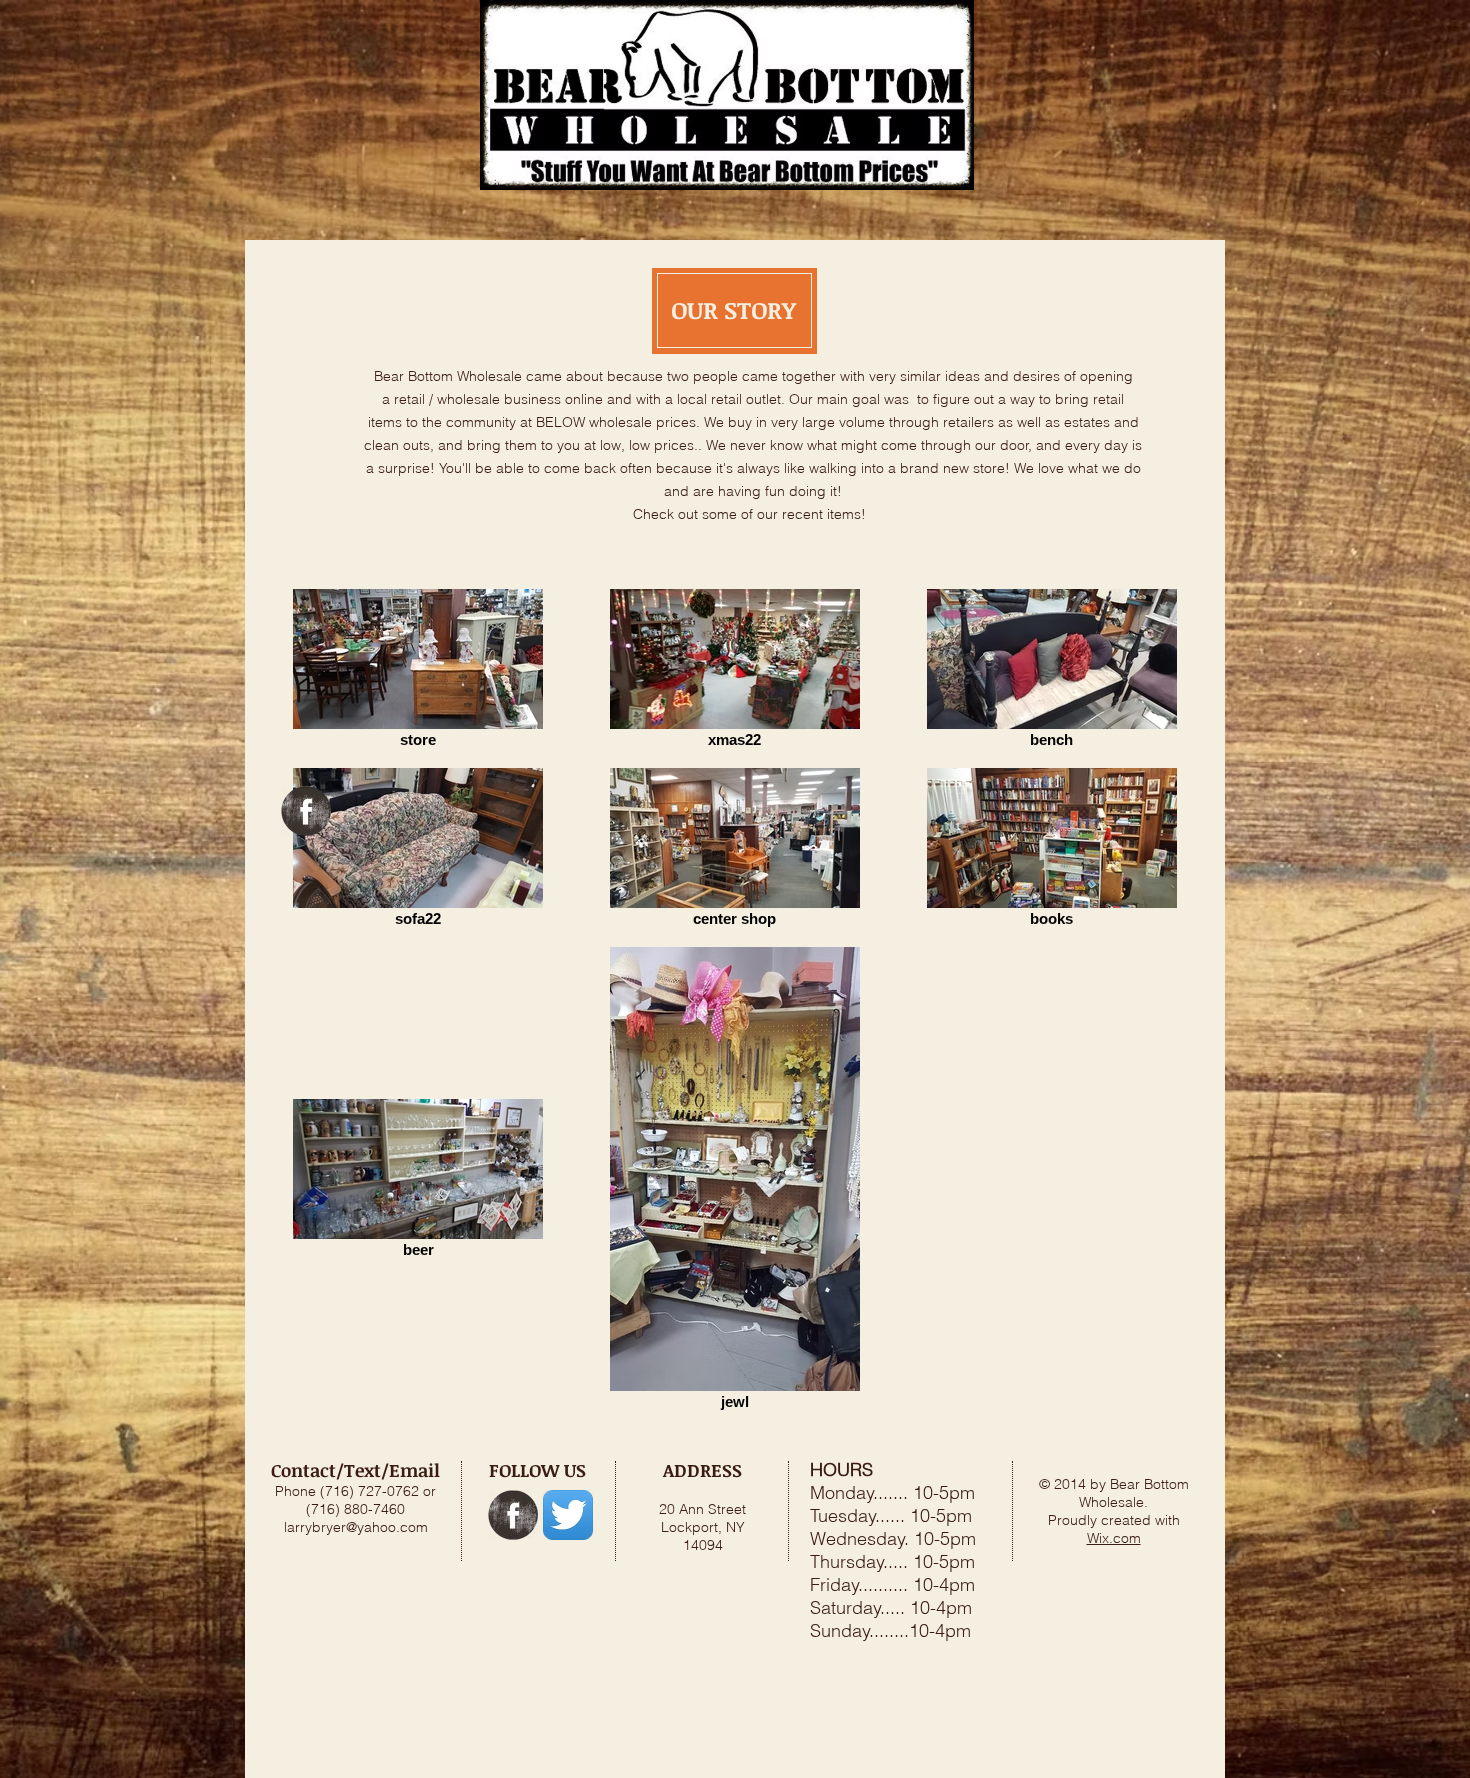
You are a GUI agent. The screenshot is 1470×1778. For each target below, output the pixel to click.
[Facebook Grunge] (306, 811)
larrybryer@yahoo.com (356, 1527)
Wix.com (1114, 1538)
